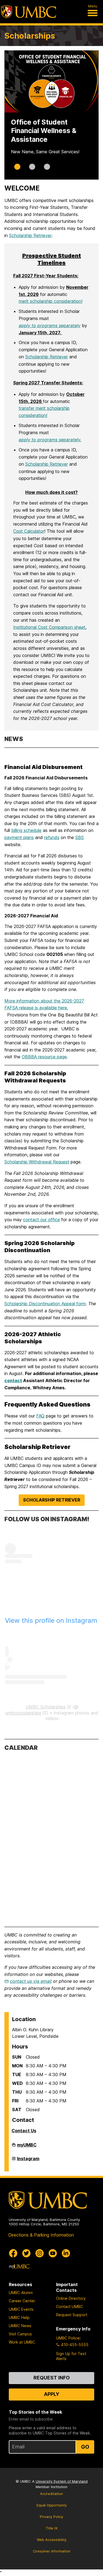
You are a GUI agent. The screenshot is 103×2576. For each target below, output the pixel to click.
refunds (52, 837)
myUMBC (27, 2146)
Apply (52, 2394)
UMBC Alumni (21, 2293)
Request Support (72, 2315)
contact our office (41, 1220)
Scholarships (30, 36)
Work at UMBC (22, 2342)
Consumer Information (52, 2551)
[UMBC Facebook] (13, 2253)
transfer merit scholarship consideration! (44, 412)
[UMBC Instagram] (40, 2253)
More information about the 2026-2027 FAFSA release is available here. (44, 1004)
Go (85, 2447)
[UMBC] (29, 12)
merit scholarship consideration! (51, 301)
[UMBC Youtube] (53, 2253)
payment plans (19, 837)
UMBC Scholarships (46, 1707)
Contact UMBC (69, 2306)
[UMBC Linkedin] (66, 2253)
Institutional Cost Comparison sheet (49, 627)
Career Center (22, 2301)
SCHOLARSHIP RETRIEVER (52, 1500)
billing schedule (26, 830)
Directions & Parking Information (41, 2235)
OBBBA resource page (44, 1057)
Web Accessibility (52, 2540)
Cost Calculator (29, 531)
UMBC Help (19, 2317)
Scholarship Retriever (30, 235)
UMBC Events (21, 2309)
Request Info (52, 2378)
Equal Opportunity (52, 2505)
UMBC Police (68, 2338)
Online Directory (71, 2298)
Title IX (51, 2528)
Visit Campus (20, 2334)
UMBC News (20, 2326)
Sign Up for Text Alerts (71, 2356)
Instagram (28, 2160)
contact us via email (31, 1981)
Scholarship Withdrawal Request (37, 1162)
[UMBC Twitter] (26, 2253)
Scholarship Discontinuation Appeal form (45, 1304)
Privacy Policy (51, 2517)
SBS (80, 837)
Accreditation (51, 2494)
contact (13, 1381)
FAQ (40, 1416)
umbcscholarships (23, 1713)
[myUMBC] (19, 2266)
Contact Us (24, 2131)
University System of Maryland (62, 2481)
